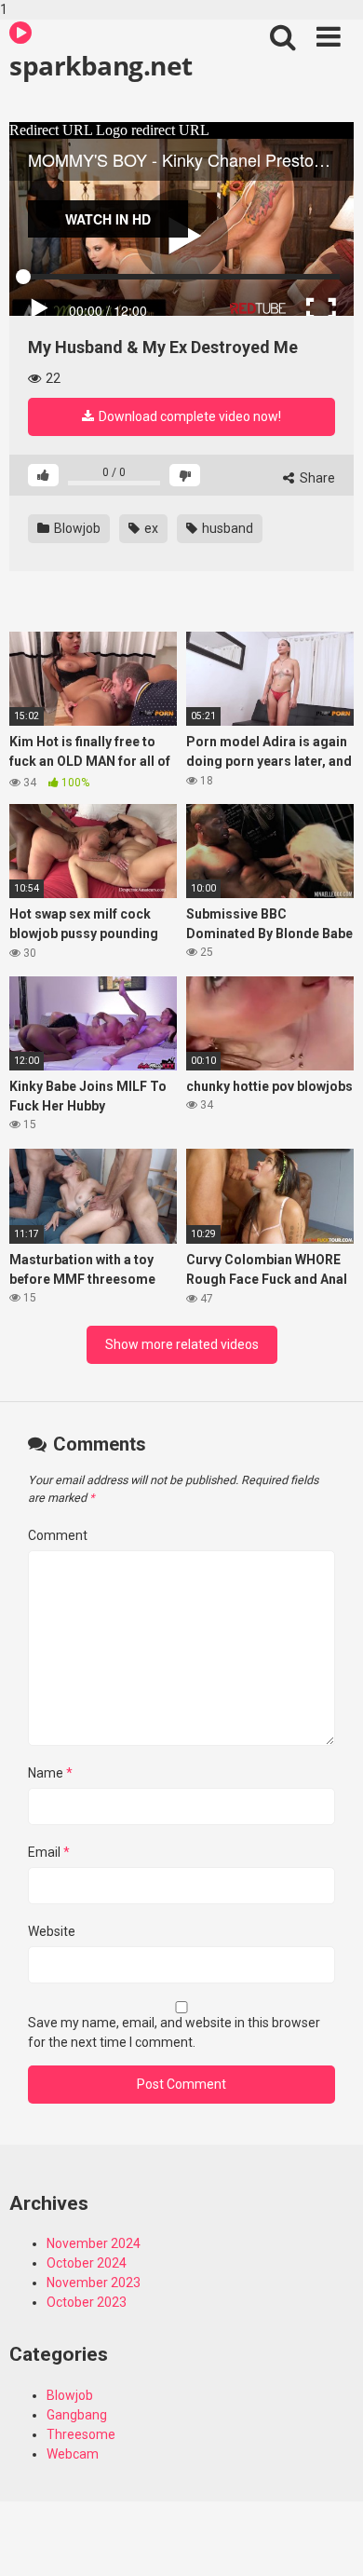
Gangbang (77, 2415)
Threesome (81, 2434)
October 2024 (87, 2263)
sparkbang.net (101, 65)
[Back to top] (329, 2542)
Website (52, 1931)
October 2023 (87, 2302)
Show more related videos (182, 1344)
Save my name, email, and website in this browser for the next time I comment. (174, 2032)
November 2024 (94, 2243)
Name (50, 1773)
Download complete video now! (188, 416)
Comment (58, 1535)
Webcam (73, 2454)
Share (316, 478)
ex (150, 528)
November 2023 (94, 2283)
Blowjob (76, 528)
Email (49, 1852)
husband (226, 528)
